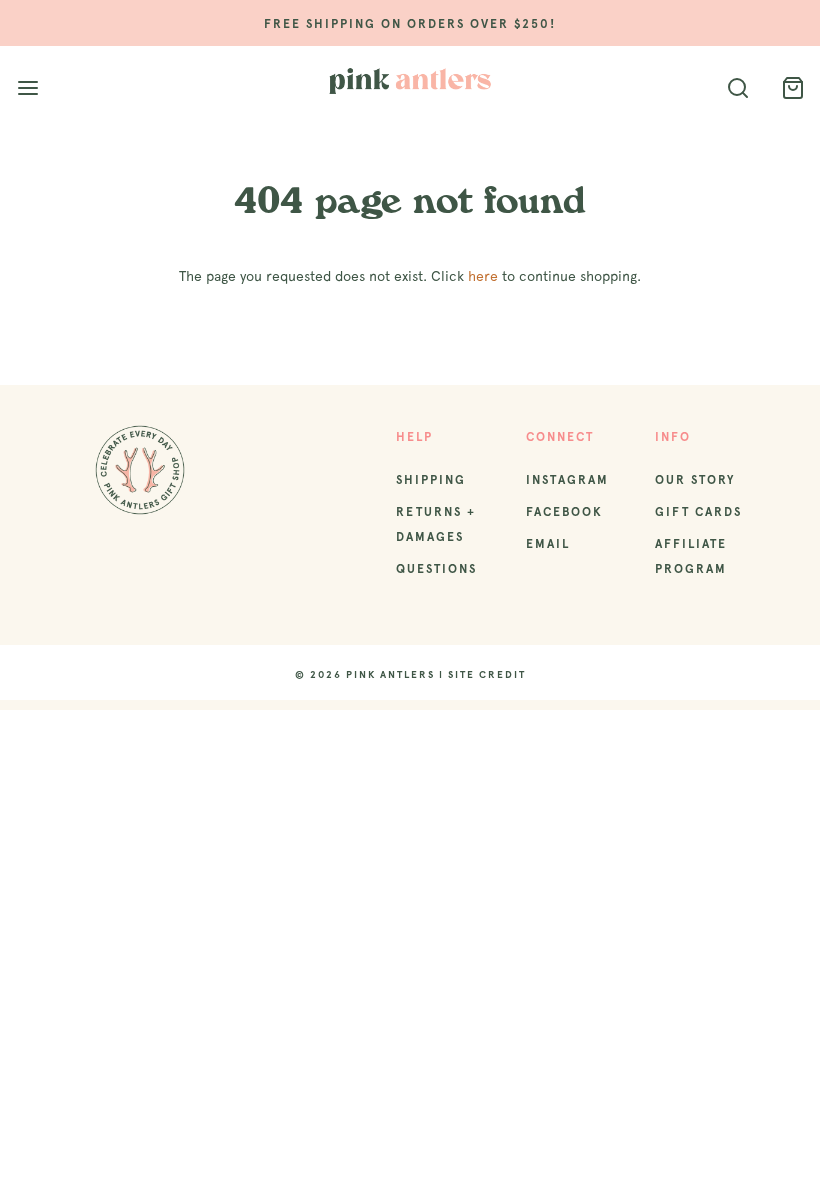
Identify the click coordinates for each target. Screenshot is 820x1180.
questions (436, 569)
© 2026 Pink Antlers (365, 674)
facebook (564, 512)
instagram (567, 480)
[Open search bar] (737, 88)
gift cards (698, 512)
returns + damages (436, 524)
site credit (487, 674)
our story (695, 480)
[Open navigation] (27, 88)
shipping (431, 480)
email (548, 544)
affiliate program (691, 556)
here (483, 276)
